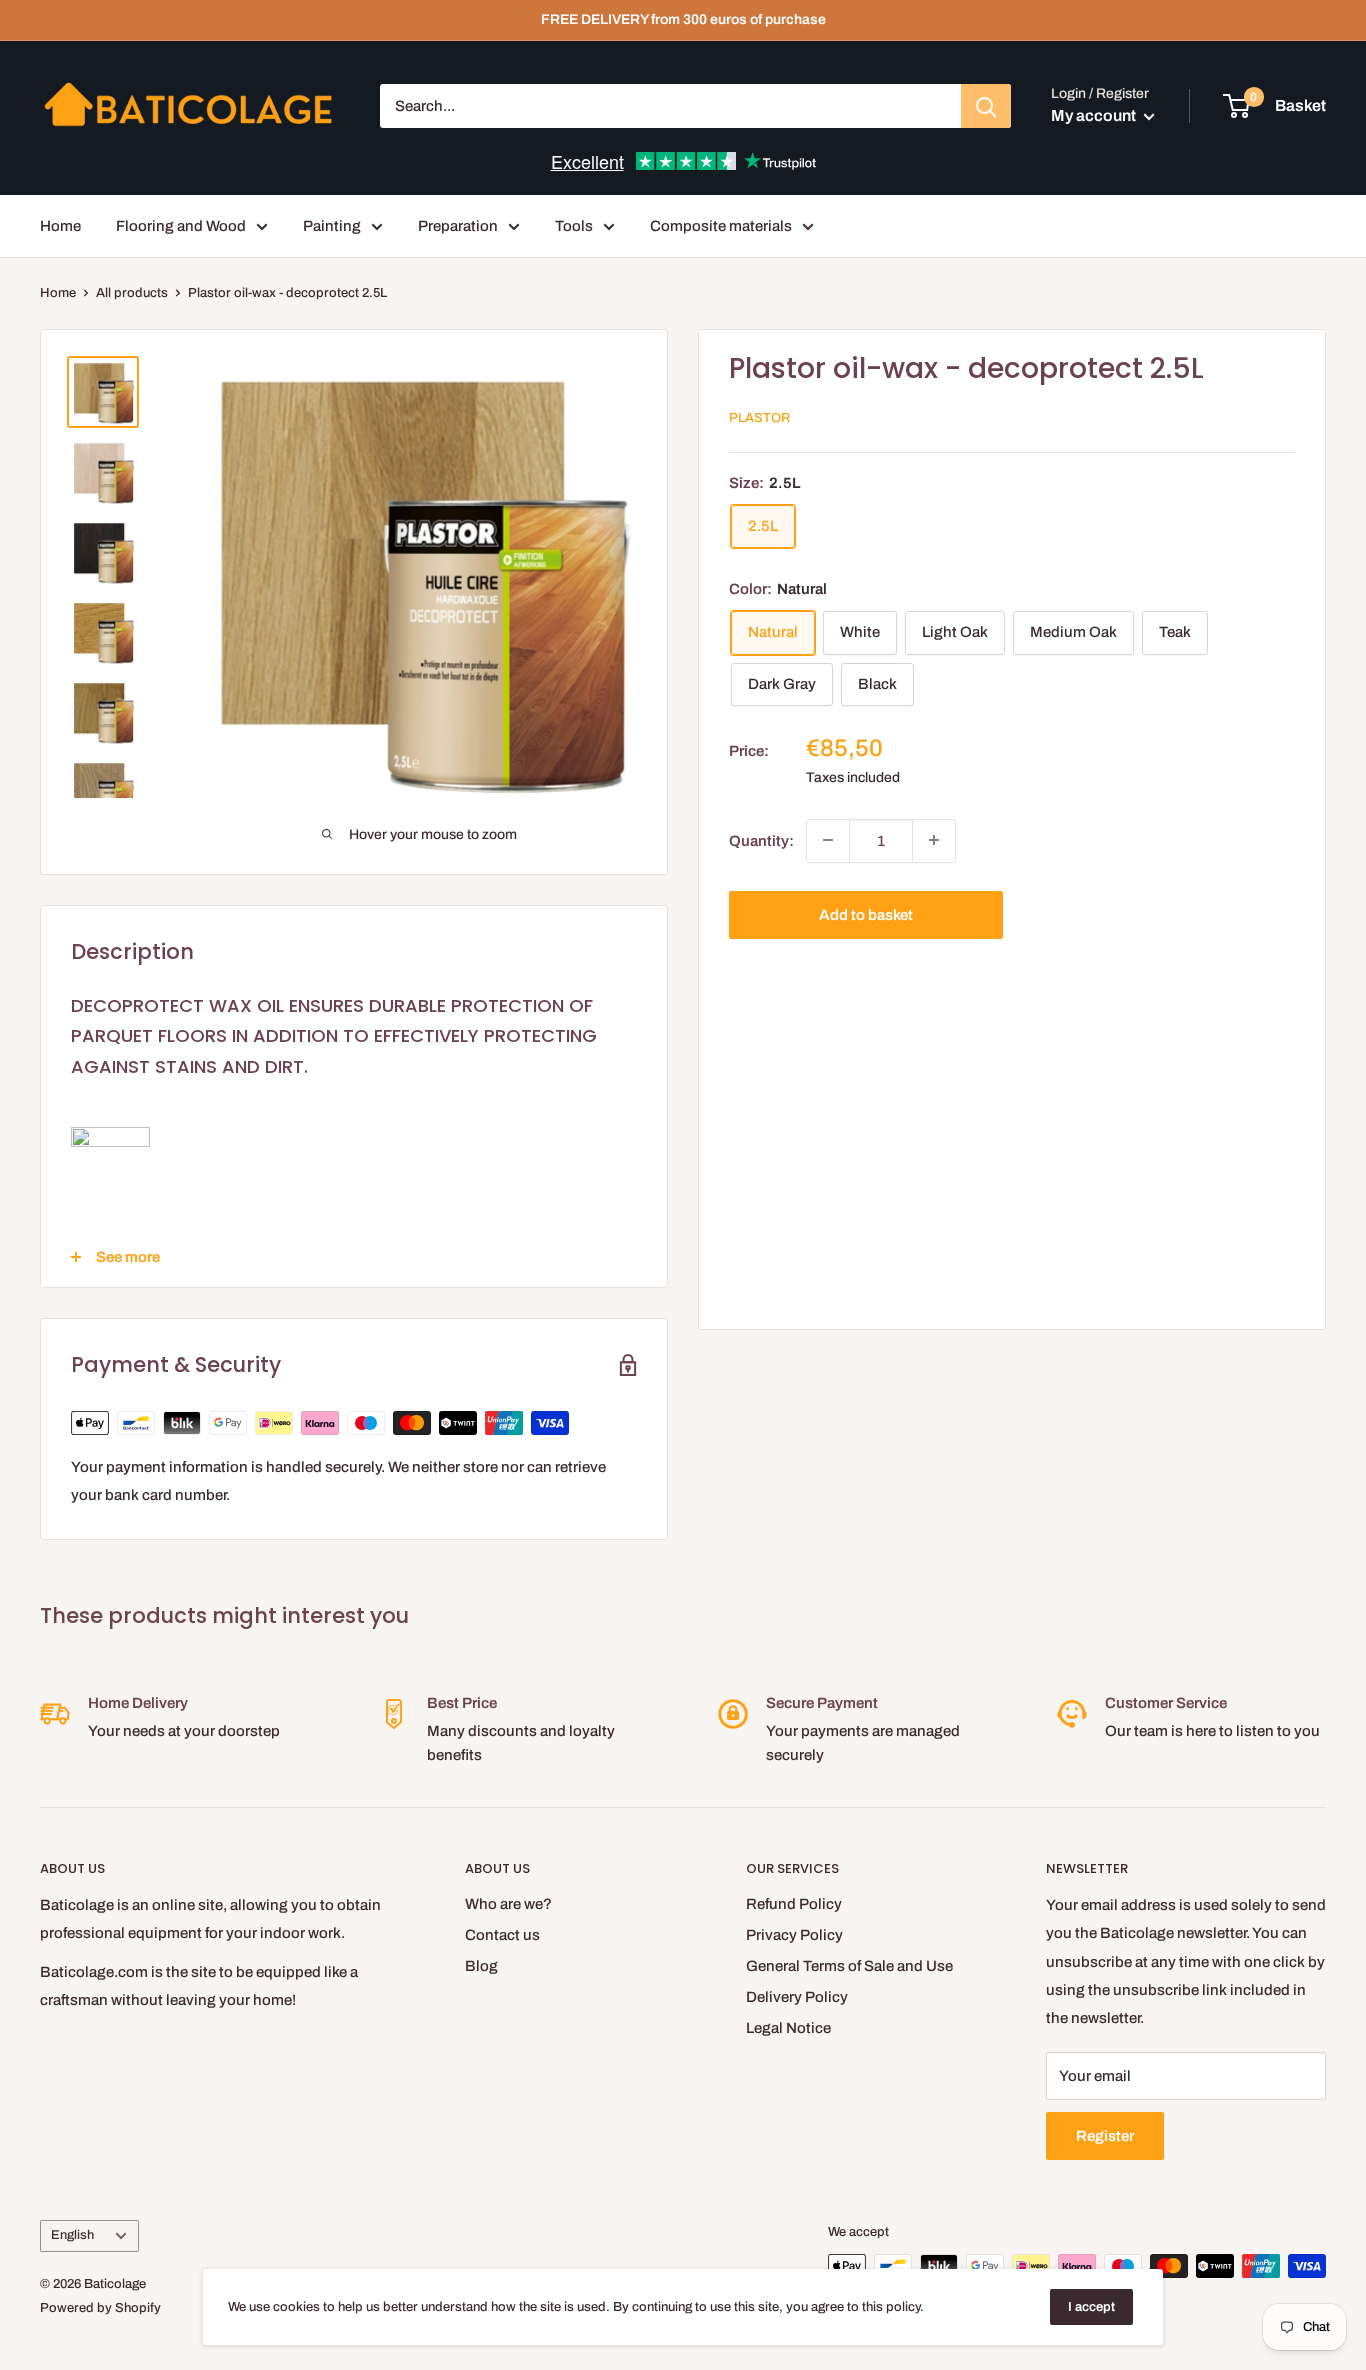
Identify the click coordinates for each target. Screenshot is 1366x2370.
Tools (574, 226)
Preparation (458, 226)
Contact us (502, 1935)
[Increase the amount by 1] (934, 840)
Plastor (759, 418)
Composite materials (721, 226)
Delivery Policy (797, 1997)
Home (60, 226)
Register (1105, 2136)
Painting (332, 226)
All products (132, 293)
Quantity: (761, 840)
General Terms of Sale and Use (849, 1966)
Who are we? (508, 1904)
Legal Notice (788, 2028)
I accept (1091, 2307)
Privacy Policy (794, 1935)
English (72, 2235)
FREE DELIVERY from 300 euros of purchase (683, 19)
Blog (481, 1966)
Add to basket (866, 914)
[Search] (986, 106)
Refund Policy (794, 1904)
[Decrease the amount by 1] (828, 840)
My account (1095, 115)
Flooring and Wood (181, 226)
